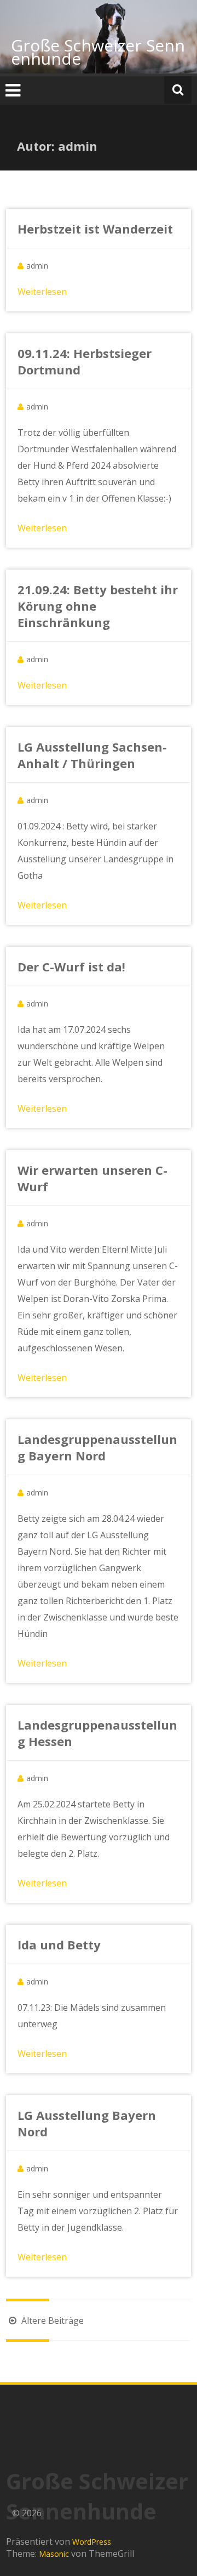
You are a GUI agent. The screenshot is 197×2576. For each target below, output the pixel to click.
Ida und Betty (59, 1944)
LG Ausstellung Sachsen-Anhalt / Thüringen (92, 755)
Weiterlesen (42, 292)
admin (37, 266)
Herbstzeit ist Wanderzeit (95, 229)
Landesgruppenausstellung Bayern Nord (97, 1447)
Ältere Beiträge (51, 2321)
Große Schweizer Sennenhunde (98, 52)
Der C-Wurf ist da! (71, 966)
